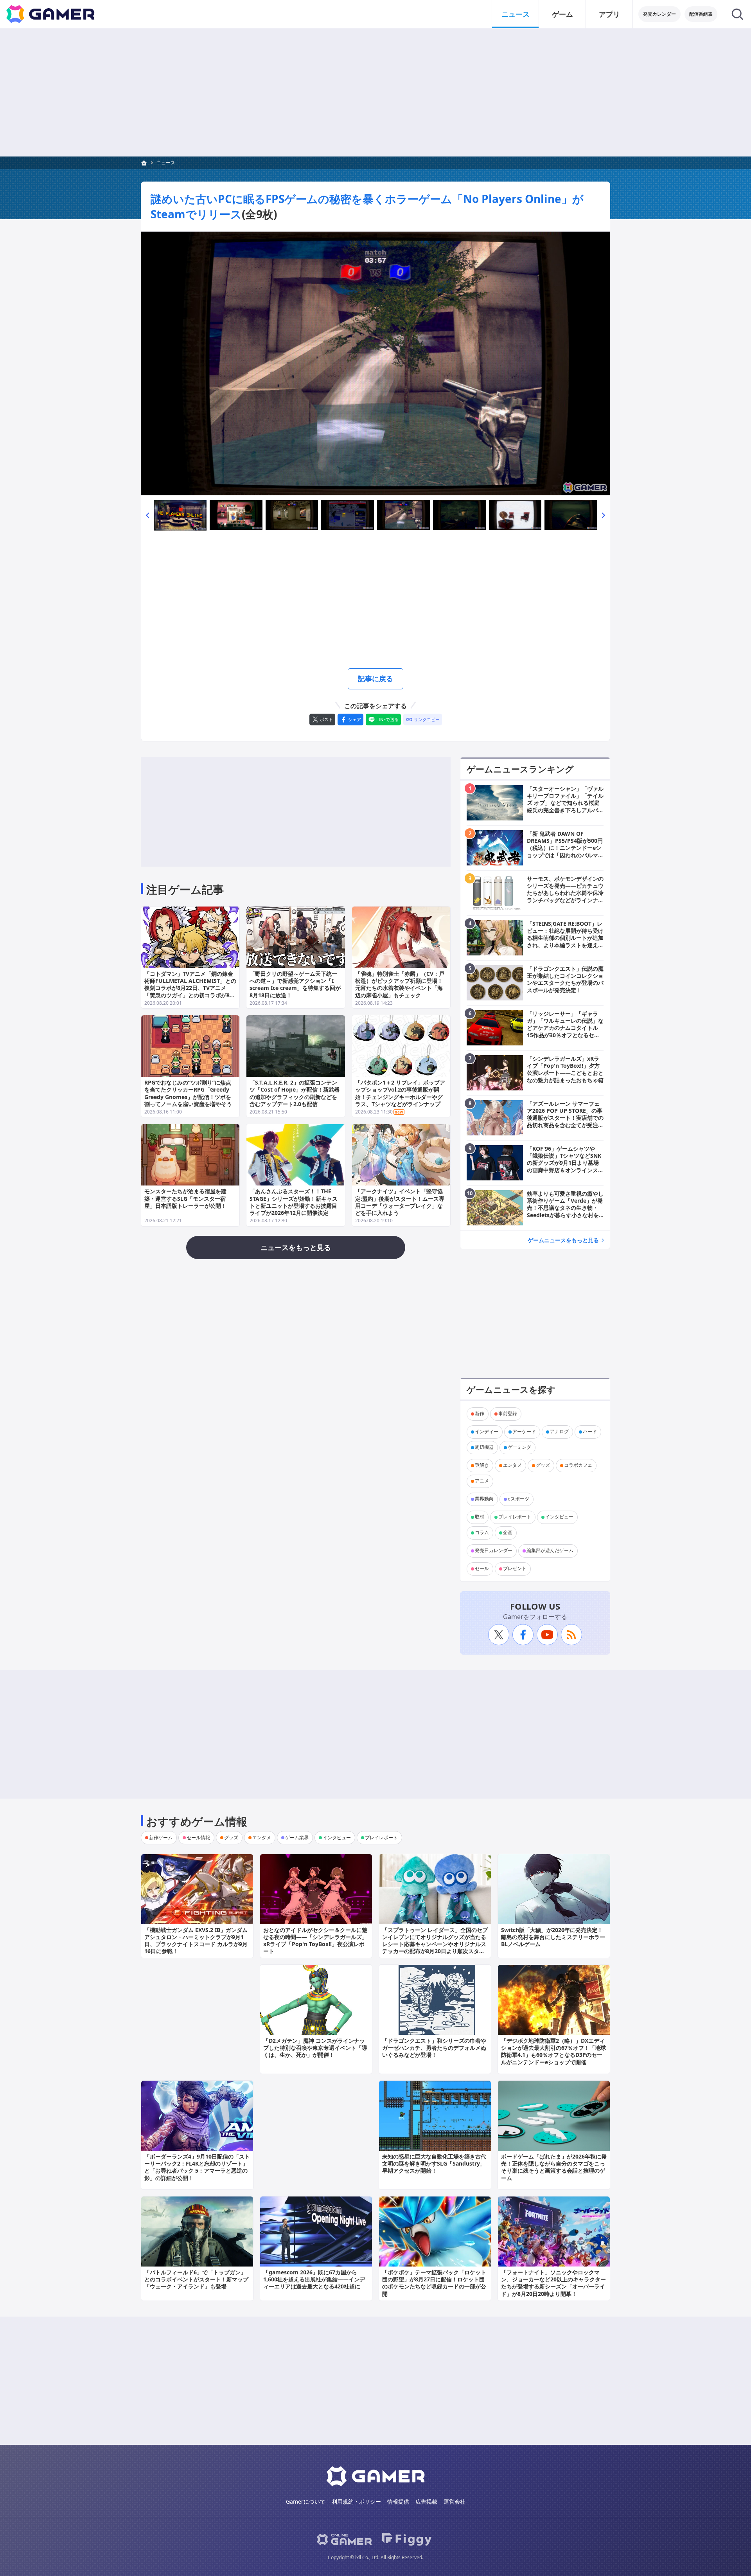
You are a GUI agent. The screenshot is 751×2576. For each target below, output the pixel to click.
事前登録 (508, 1414)
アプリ (609, 14)
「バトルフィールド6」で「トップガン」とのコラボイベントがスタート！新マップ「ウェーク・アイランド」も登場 (196, 2279)
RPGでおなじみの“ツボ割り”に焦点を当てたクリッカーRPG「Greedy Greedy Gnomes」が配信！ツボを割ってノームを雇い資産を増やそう (188, 1093)
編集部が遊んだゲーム (550, 1551)
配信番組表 (701, 14)
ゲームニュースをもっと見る (563, 1240)
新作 (480, 1414)
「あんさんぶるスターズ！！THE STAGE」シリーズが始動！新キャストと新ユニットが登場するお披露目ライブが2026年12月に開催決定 (294, 1202)
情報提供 (398, 2501)
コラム (482, 1533)
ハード (590, 1432)
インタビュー (559, 1517)
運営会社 (455, 2501)
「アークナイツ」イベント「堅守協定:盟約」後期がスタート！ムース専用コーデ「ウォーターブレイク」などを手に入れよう (400, 1202)
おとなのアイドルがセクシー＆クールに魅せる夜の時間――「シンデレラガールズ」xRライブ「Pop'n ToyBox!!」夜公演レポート (315, 1941)
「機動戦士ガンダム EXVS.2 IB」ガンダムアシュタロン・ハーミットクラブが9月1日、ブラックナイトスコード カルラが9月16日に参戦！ (196, 1941)
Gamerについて (306, 2501)
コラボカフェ (578, 1465)
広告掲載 (426, 2501)
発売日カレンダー (494, 1551)
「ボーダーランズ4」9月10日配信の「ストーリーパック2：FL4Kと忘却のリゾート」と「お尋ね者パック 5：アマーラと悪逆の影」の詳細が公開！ (197, 2167)
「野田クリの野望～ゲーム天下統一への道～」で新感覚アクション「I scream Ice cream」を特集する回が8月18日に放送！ (295, 984)
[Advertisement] (375, 92)
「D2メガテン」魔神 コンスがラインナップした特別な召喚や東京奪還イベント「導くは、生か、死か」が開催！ (315, 2048)
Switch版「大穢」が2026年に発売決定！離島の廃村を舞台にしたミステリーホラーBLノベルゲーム (553, 1937)
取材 (480, 1517)
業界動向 (484, 1499)
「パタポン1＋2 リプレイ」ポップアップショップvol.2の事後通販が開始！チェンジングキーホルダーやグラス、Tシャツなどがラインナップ (400, 1093)
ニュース (516, 14)
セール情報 (198, 1838)
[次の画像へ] (375, 363)
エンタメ (512, 1465)
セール (482, 1569)
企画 (508, 1533)
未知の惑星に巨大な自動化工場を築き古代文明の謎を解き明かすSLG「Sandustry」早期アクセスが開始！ (434, 2163)
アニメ (482, 1481)
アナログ (559, 1432)
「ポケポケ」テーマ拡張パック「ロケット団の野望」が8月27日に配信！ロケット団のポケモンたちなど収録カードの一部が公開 (434, 2283)
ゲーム (562, 14)
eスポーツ (518, 1499)
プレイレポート (515, 1517)
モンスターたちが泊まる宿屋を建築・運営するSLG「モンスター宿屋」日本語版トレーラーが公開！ (185, 1198)
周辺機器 (484, 1447)
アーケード (524, 1432)
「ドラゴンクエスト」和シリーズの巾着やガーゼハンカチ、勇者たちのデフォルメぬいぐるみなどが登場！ (434, 2048)
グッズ (543, 1465)
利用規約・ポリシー (356, 2501)
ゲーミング (519, 1447)
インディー (487, 1432)
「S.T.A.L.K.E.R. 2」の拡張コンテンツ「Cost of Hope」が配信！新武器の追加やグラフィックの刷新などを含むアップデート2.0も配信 (295, 1093)
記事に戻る (375, 678)
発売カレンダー (659, 14)
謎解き (482, 1465)
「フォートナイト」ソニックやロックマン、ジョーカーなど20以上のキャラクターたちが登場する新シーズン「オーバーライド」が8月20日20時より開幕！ (553, 2283)
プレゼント (515, 1569)
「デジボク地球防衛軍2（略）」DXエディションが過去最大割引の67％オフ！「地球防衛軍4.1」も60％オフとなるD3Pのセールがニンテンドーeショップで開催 (553, 2051)
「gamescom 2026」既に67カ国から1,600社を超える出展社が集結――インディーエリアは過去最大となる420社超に (314, 2279)
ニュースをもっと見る (296, 1247)
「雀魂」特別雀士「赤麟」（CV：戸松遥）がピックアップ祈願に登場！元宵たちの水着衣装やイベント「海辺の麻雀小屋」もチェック (400, 984)
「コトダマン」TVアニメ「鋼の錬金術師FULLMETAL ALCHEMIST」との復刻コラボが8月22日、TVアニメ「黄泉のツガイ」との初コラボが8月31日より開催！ (190, 988)
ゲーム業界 (297, 1838)
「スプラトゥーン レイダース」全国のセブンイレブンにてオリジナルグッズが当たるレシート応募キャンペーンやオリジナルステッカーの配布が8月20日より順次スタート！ (435, 1944)
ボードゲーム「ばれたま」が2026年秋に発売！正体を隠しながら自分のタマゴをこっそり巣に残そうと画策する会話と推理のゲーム (554, 2167)
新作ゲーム (161, 1838)
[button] (147, 515)
